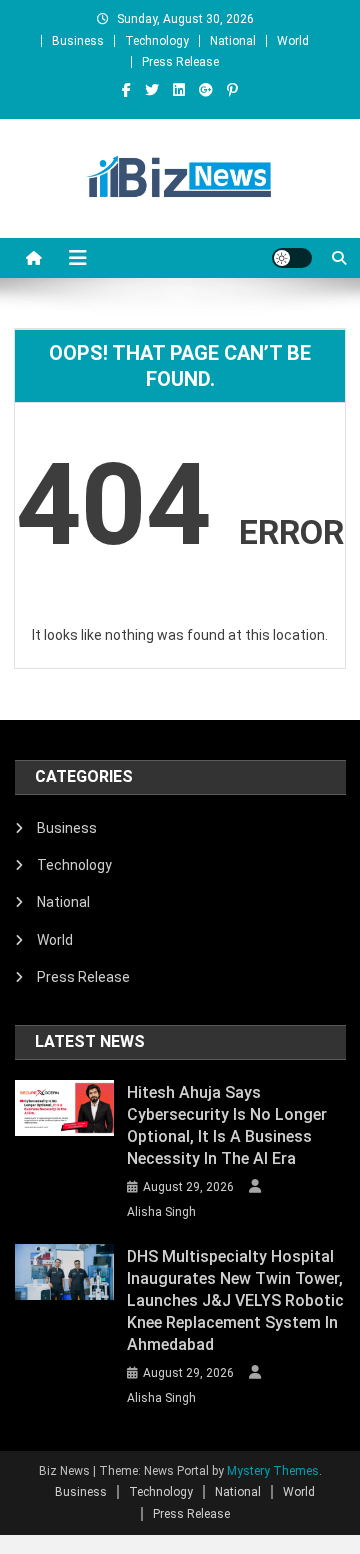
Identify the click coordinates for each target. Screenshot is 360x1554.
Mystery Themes (273, 1471)
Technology (157, 41)
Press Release (180, 62)
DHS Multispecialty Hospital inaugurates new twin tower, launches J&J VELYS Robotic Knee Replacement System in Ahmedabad (235, 1300)
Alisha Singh (161, 1212)
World (293, 41)
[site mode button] (292, 258)
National (233, 41)
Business (78, 41)
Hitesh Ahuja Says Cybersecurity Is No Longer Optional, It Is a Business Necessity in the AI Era (227, 1125)
